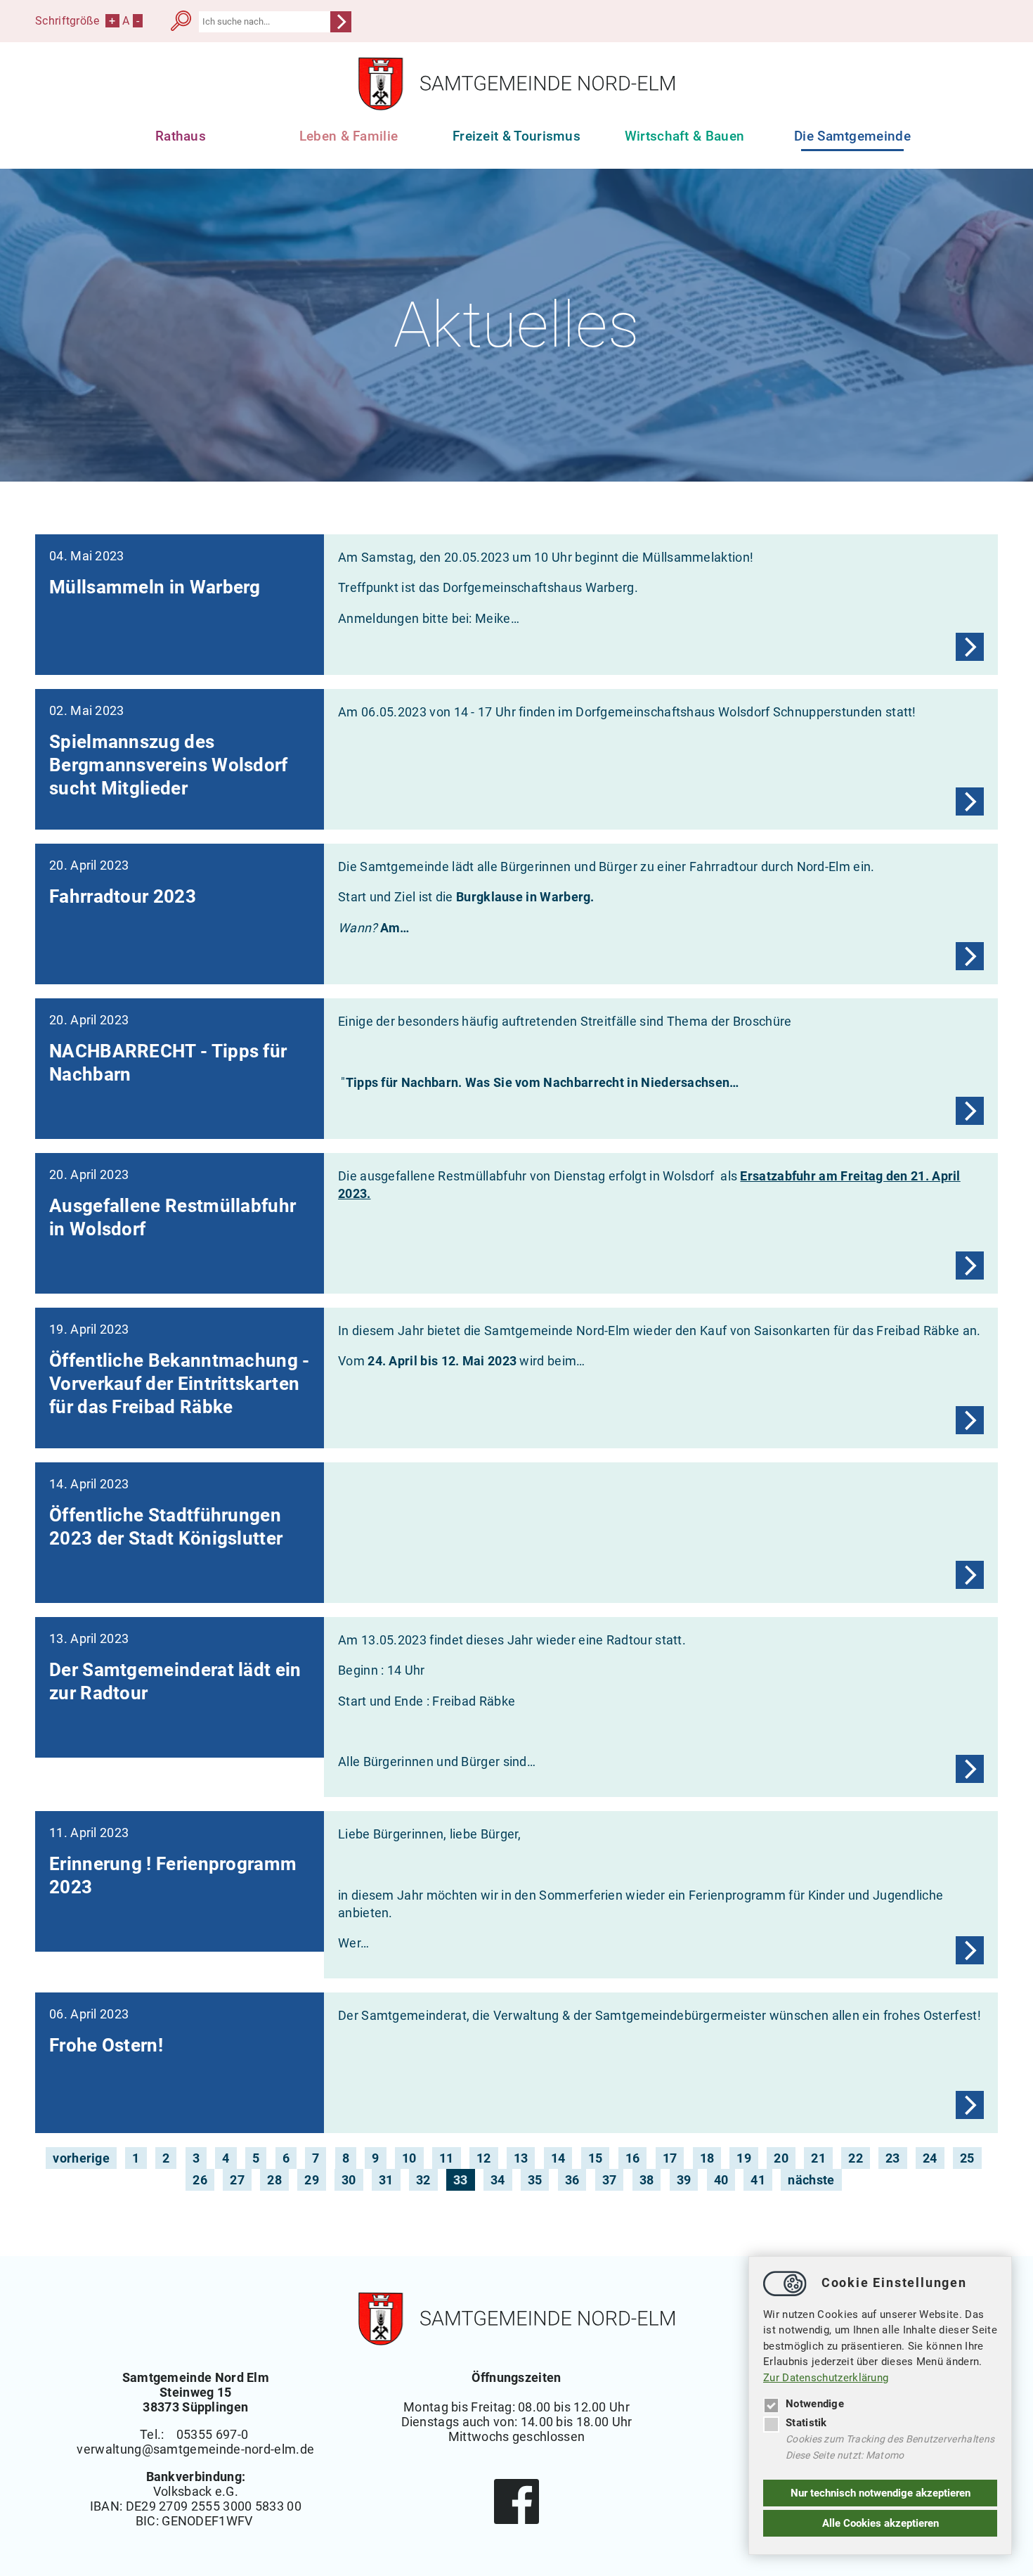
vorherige (81, 2158)
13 (521, 2158)
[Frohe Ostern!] (970, 2105)
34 (498, 2180)
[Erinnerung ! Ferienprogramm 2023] (970, 1950)
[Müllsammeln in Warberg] (970, 647)
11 (447, 2158)
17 (670, 2158)
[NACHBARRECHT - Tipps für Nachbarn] (970, 1111)
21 (818, 2158)
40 (721, 2180)
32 (423, 2180)
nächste (811, 2180)
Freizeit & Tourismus (516, 136)
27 (237, 2180)
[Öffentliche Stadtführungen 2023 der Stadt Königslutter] (970, 1575)
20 (781, 2158)
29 (312, 2180)
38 (647, 2180)
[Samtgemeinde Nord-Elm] (516, 107)
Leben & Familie (349, 136)
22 (856, 2158)
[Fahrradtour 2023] (970, 956)
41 (758, 2180)
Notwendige (815, 2404)
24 (930, 2158)
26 (200, 2180)
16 (633, 2158)
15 (596, 2158)
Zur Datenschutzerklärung (826, 2378)
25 (967, 2158)
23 (893, 2158)
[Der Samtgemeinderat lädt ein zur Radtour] (970, 1769)
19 (744, 2158)
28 (274, 2180)
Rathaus (181, 136)
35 (535, 2180)
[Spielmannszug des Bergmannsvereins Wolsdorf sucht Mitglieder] (970, 801)
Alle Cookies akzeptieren (881, 2523)
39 (684, 2180)
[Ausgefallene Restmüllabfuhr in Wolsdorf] (970, 1266)
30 (349, 2180)
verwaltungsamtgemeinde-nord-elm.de (195, 2449)
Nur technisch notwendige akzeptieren (881, 2493)
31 (386, 2180)
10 (409, 2158)
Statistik (806, 2423)
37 (610, 2180)
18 (707, 2158)
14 (558, 2158)
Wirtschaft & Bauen (685, 136)
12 (484, 2158)
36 (572, 2180)
